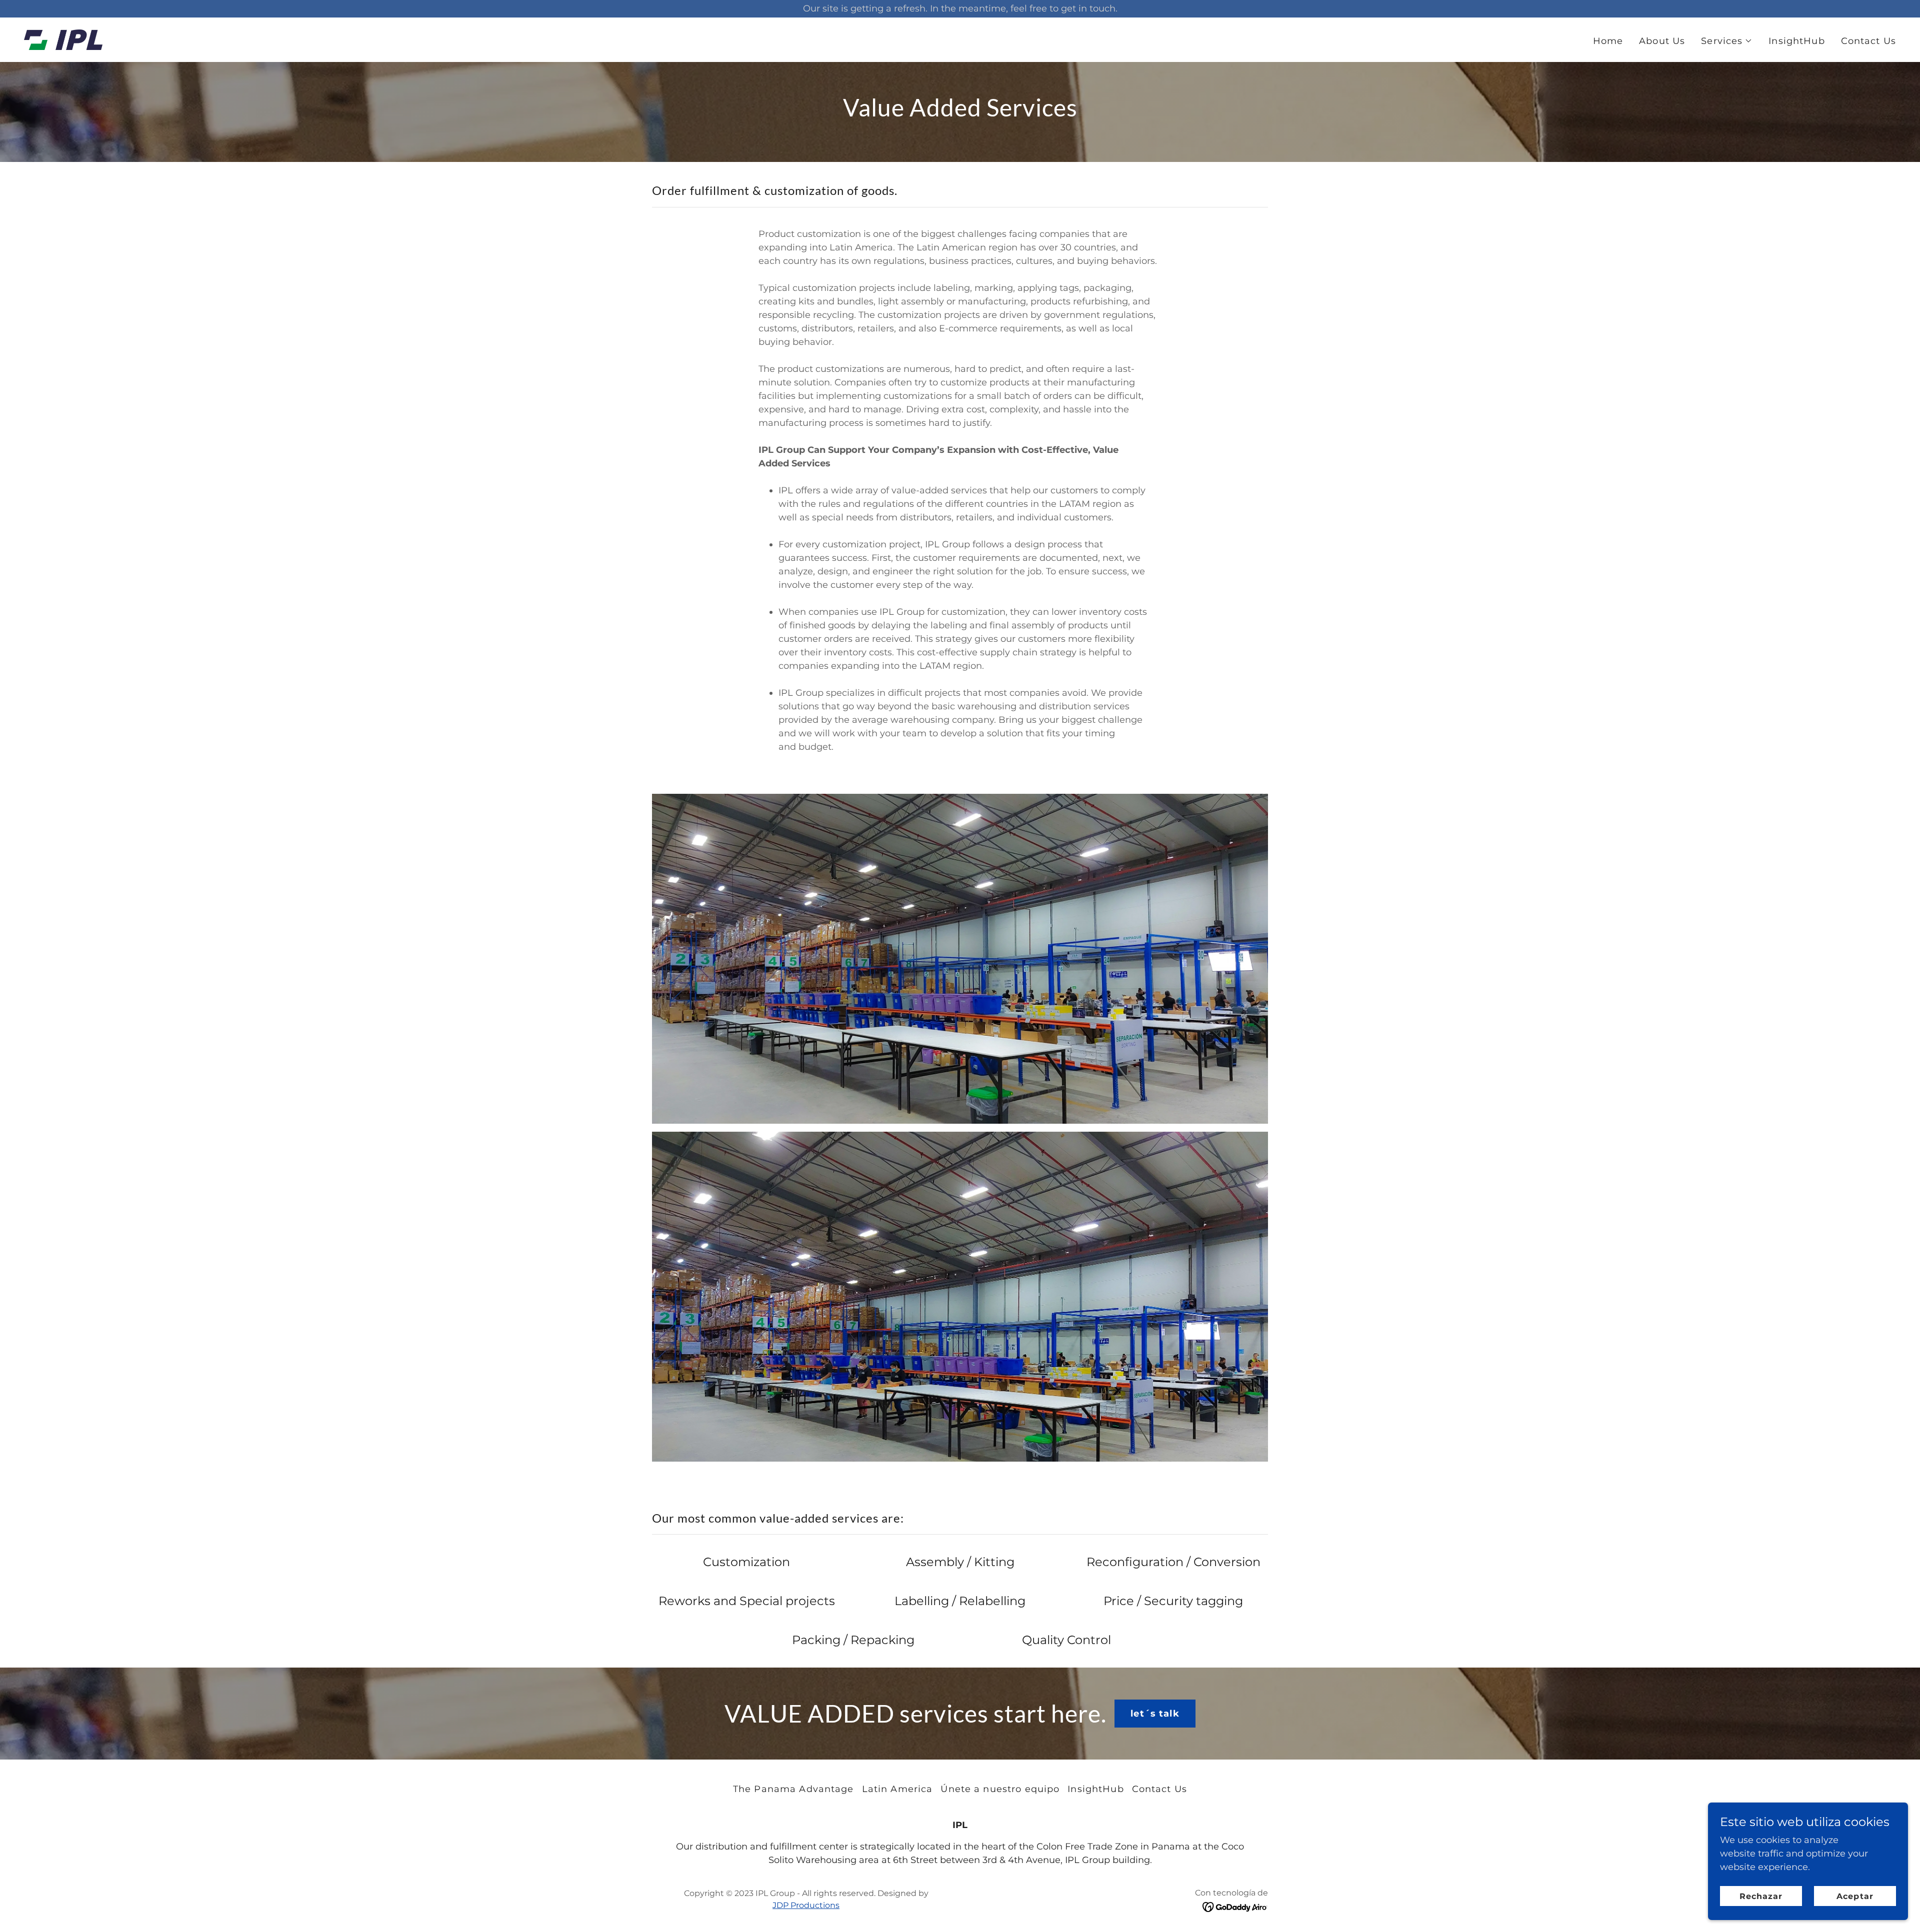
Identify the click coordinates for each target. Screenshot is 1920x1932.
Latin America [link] (897, 1789)
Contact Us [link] (1868, 41)
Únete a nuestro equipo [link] (1000, 1789)
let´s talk (1155, 1714)
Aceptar (1855, 1896)
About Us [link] (1662, 41)
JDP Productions (806, 1905)
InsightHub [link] (1796, 41)
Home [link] (1608, 41)
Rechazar (1761, 1896)
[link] (63, 39)
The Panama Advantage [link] (793, 1789)
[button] (1727, 41)
